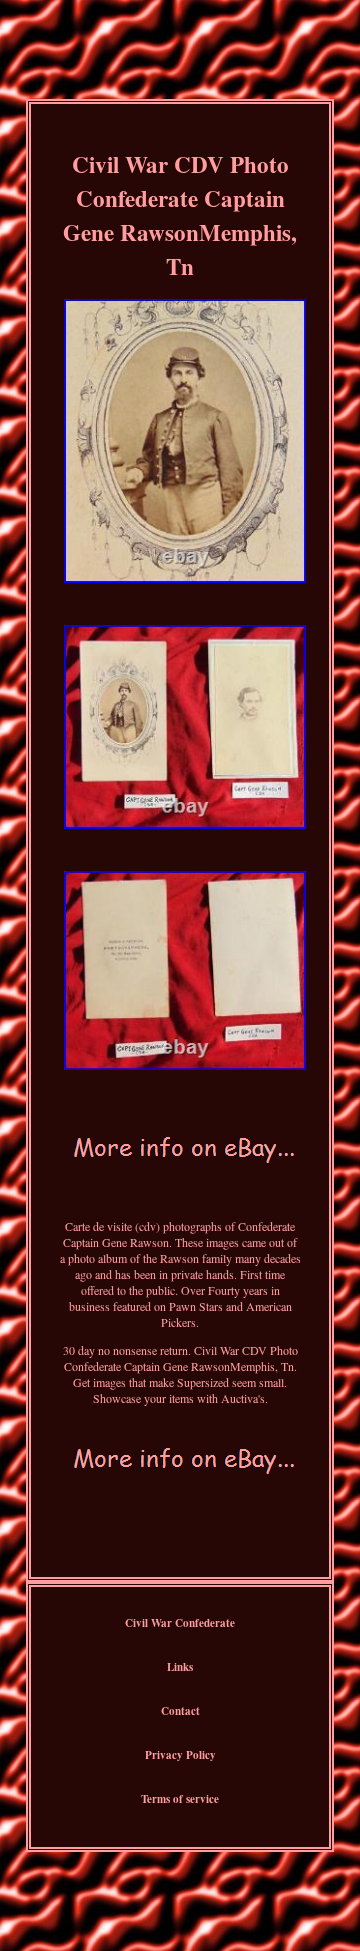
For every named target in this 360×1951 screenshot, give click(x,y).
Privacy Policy (180, 1755)
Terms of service (180, 1799)
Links (180, 1667)
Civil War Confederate (180, 1623)
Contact (180, 1711)
